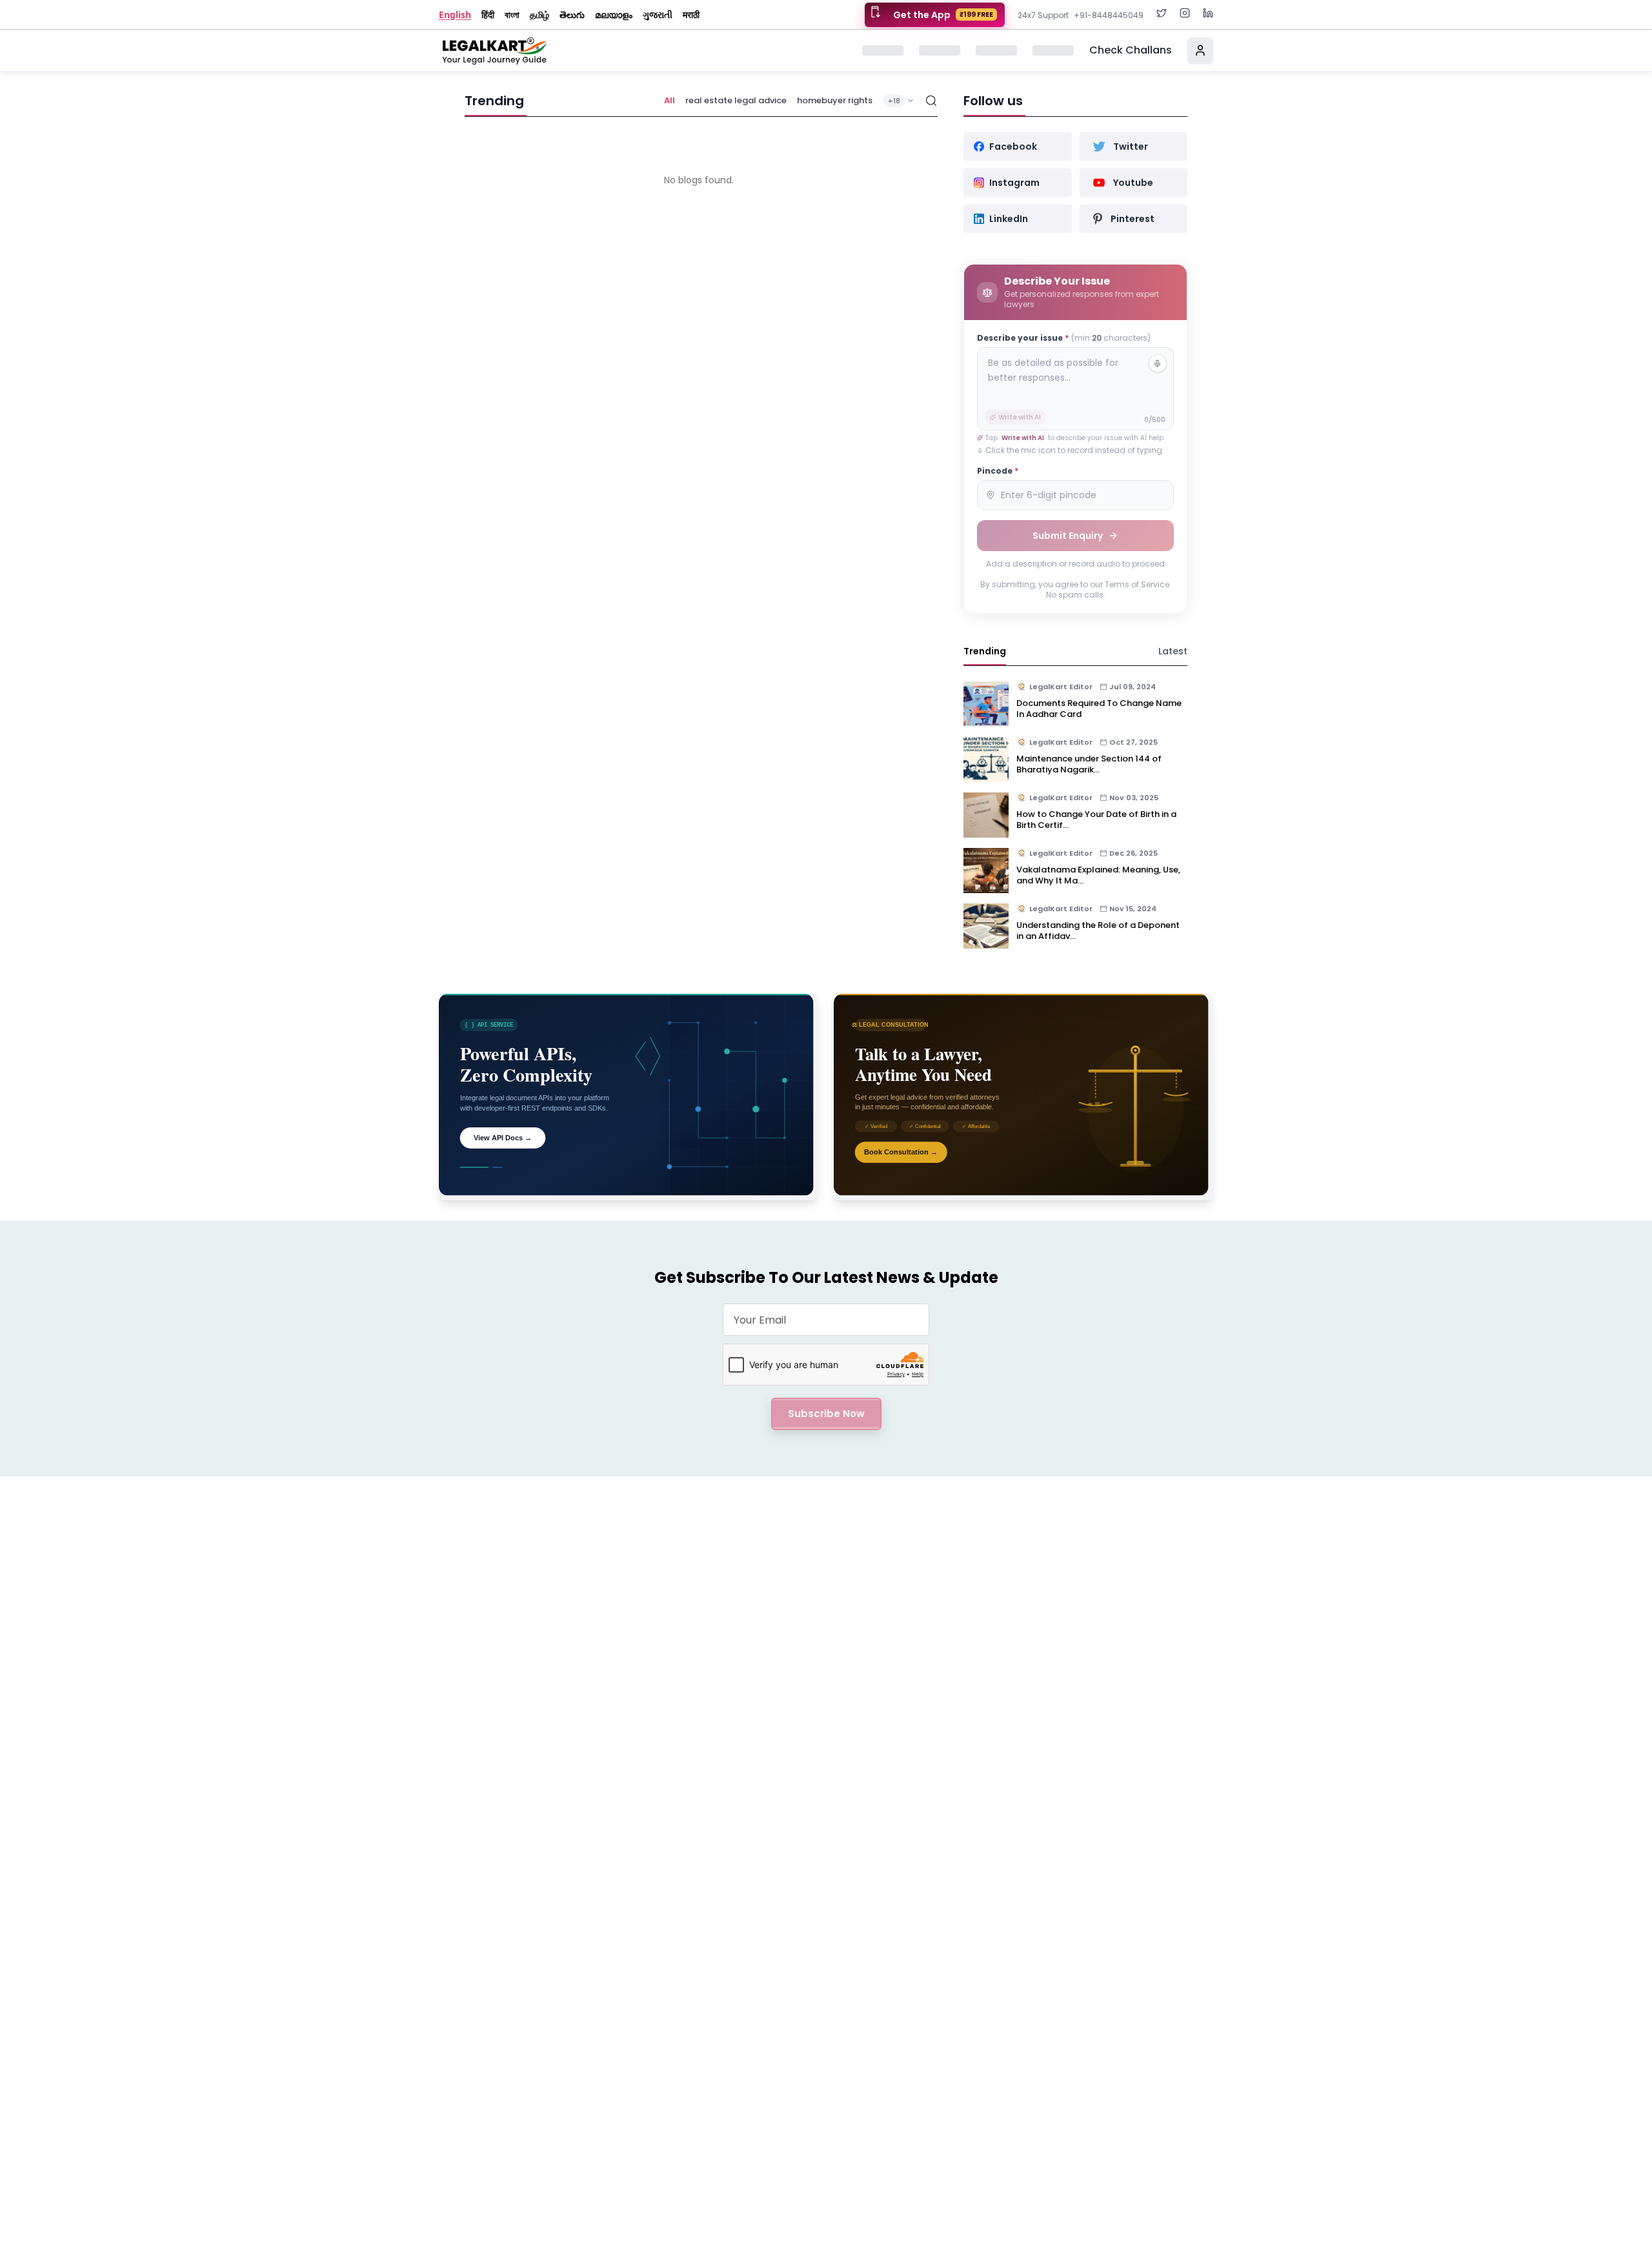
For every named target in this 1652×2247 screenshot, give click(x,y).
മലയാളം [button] (614, 15)
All (670, 100)
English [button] (455, 15)
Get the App (943, 15)
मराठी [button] (691, 15)
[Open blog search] (931, 101)
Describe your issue (1064, 338)
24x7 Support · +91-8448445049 (1081, 15)
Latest (1173, 651)
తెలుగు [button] (572, 15)
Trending (985, 651)
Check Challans (1131, 50)
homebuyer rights (835, 100)
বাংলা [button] (512, 15)
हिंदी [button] (488, 15)
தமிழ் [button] (539, 15)
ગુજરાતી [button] (658, 15)
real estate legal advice (736, 100)
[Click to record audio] (1158, 363)
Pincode (998, 471)
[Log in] (1200, 50)
